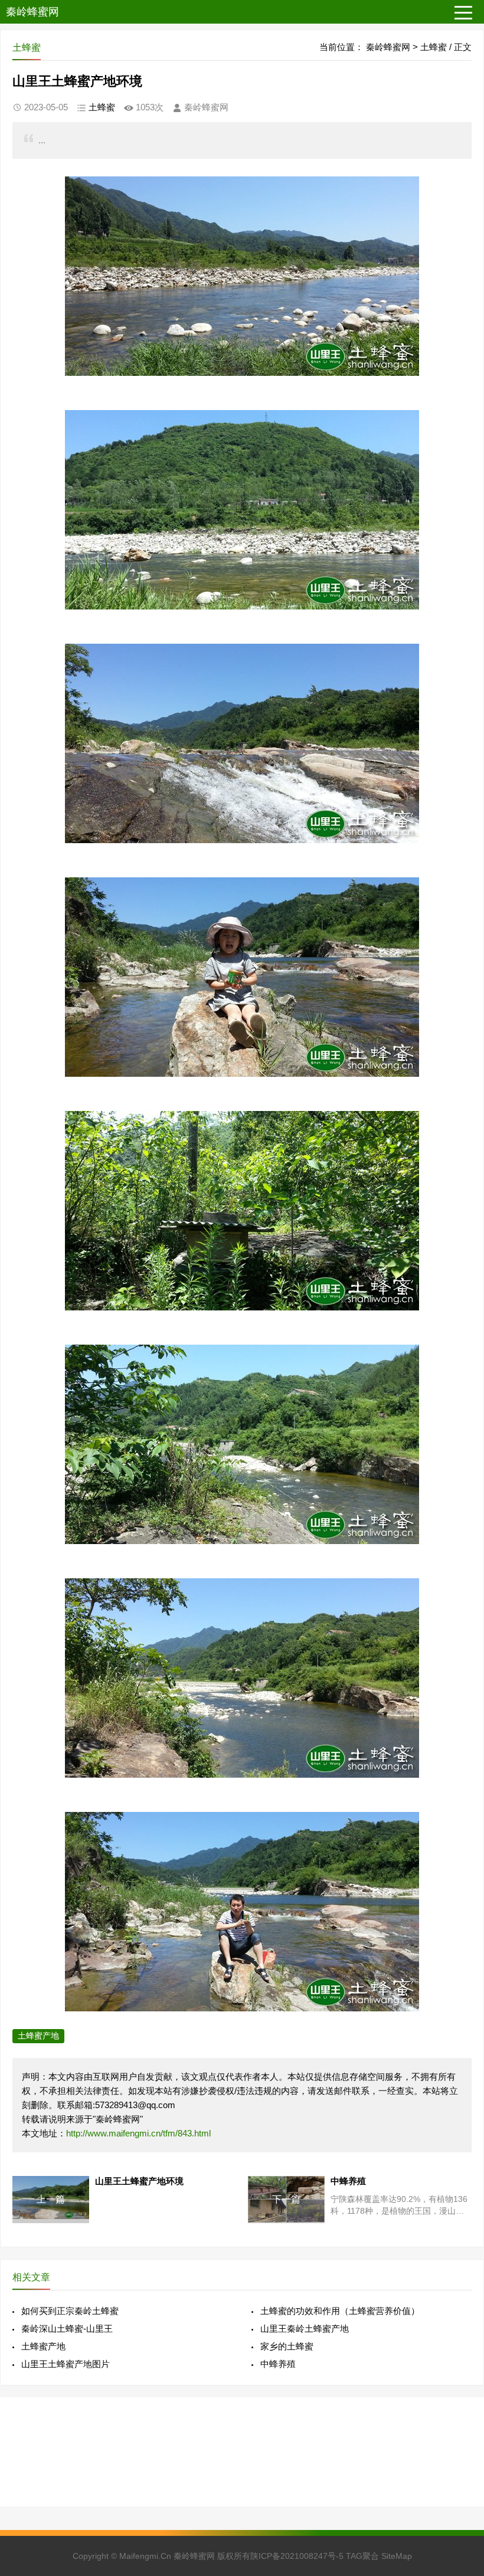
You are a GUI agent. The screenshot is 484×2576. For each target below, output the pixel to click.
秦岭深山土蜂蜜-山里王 (67, 2328)
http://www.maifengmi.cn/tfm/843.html (138, 2133)
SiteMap (397, 2556)
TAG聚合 (362, 2556)
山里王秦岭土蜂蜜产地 (305, 2328)
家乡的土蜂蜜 (287, 2346)
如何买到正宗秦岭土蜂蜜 (70, 2311)
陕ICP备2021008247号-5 (297, 2556)
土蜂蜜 (434, 47)
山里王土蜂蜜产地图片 (66, 2364)
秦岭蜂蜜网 (32, 12)
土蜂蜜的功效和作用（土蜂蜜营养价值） (340, 2311)
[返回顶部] (460, 2306)
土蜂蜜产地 (38, 2036)
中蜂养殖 (278, 2364)
